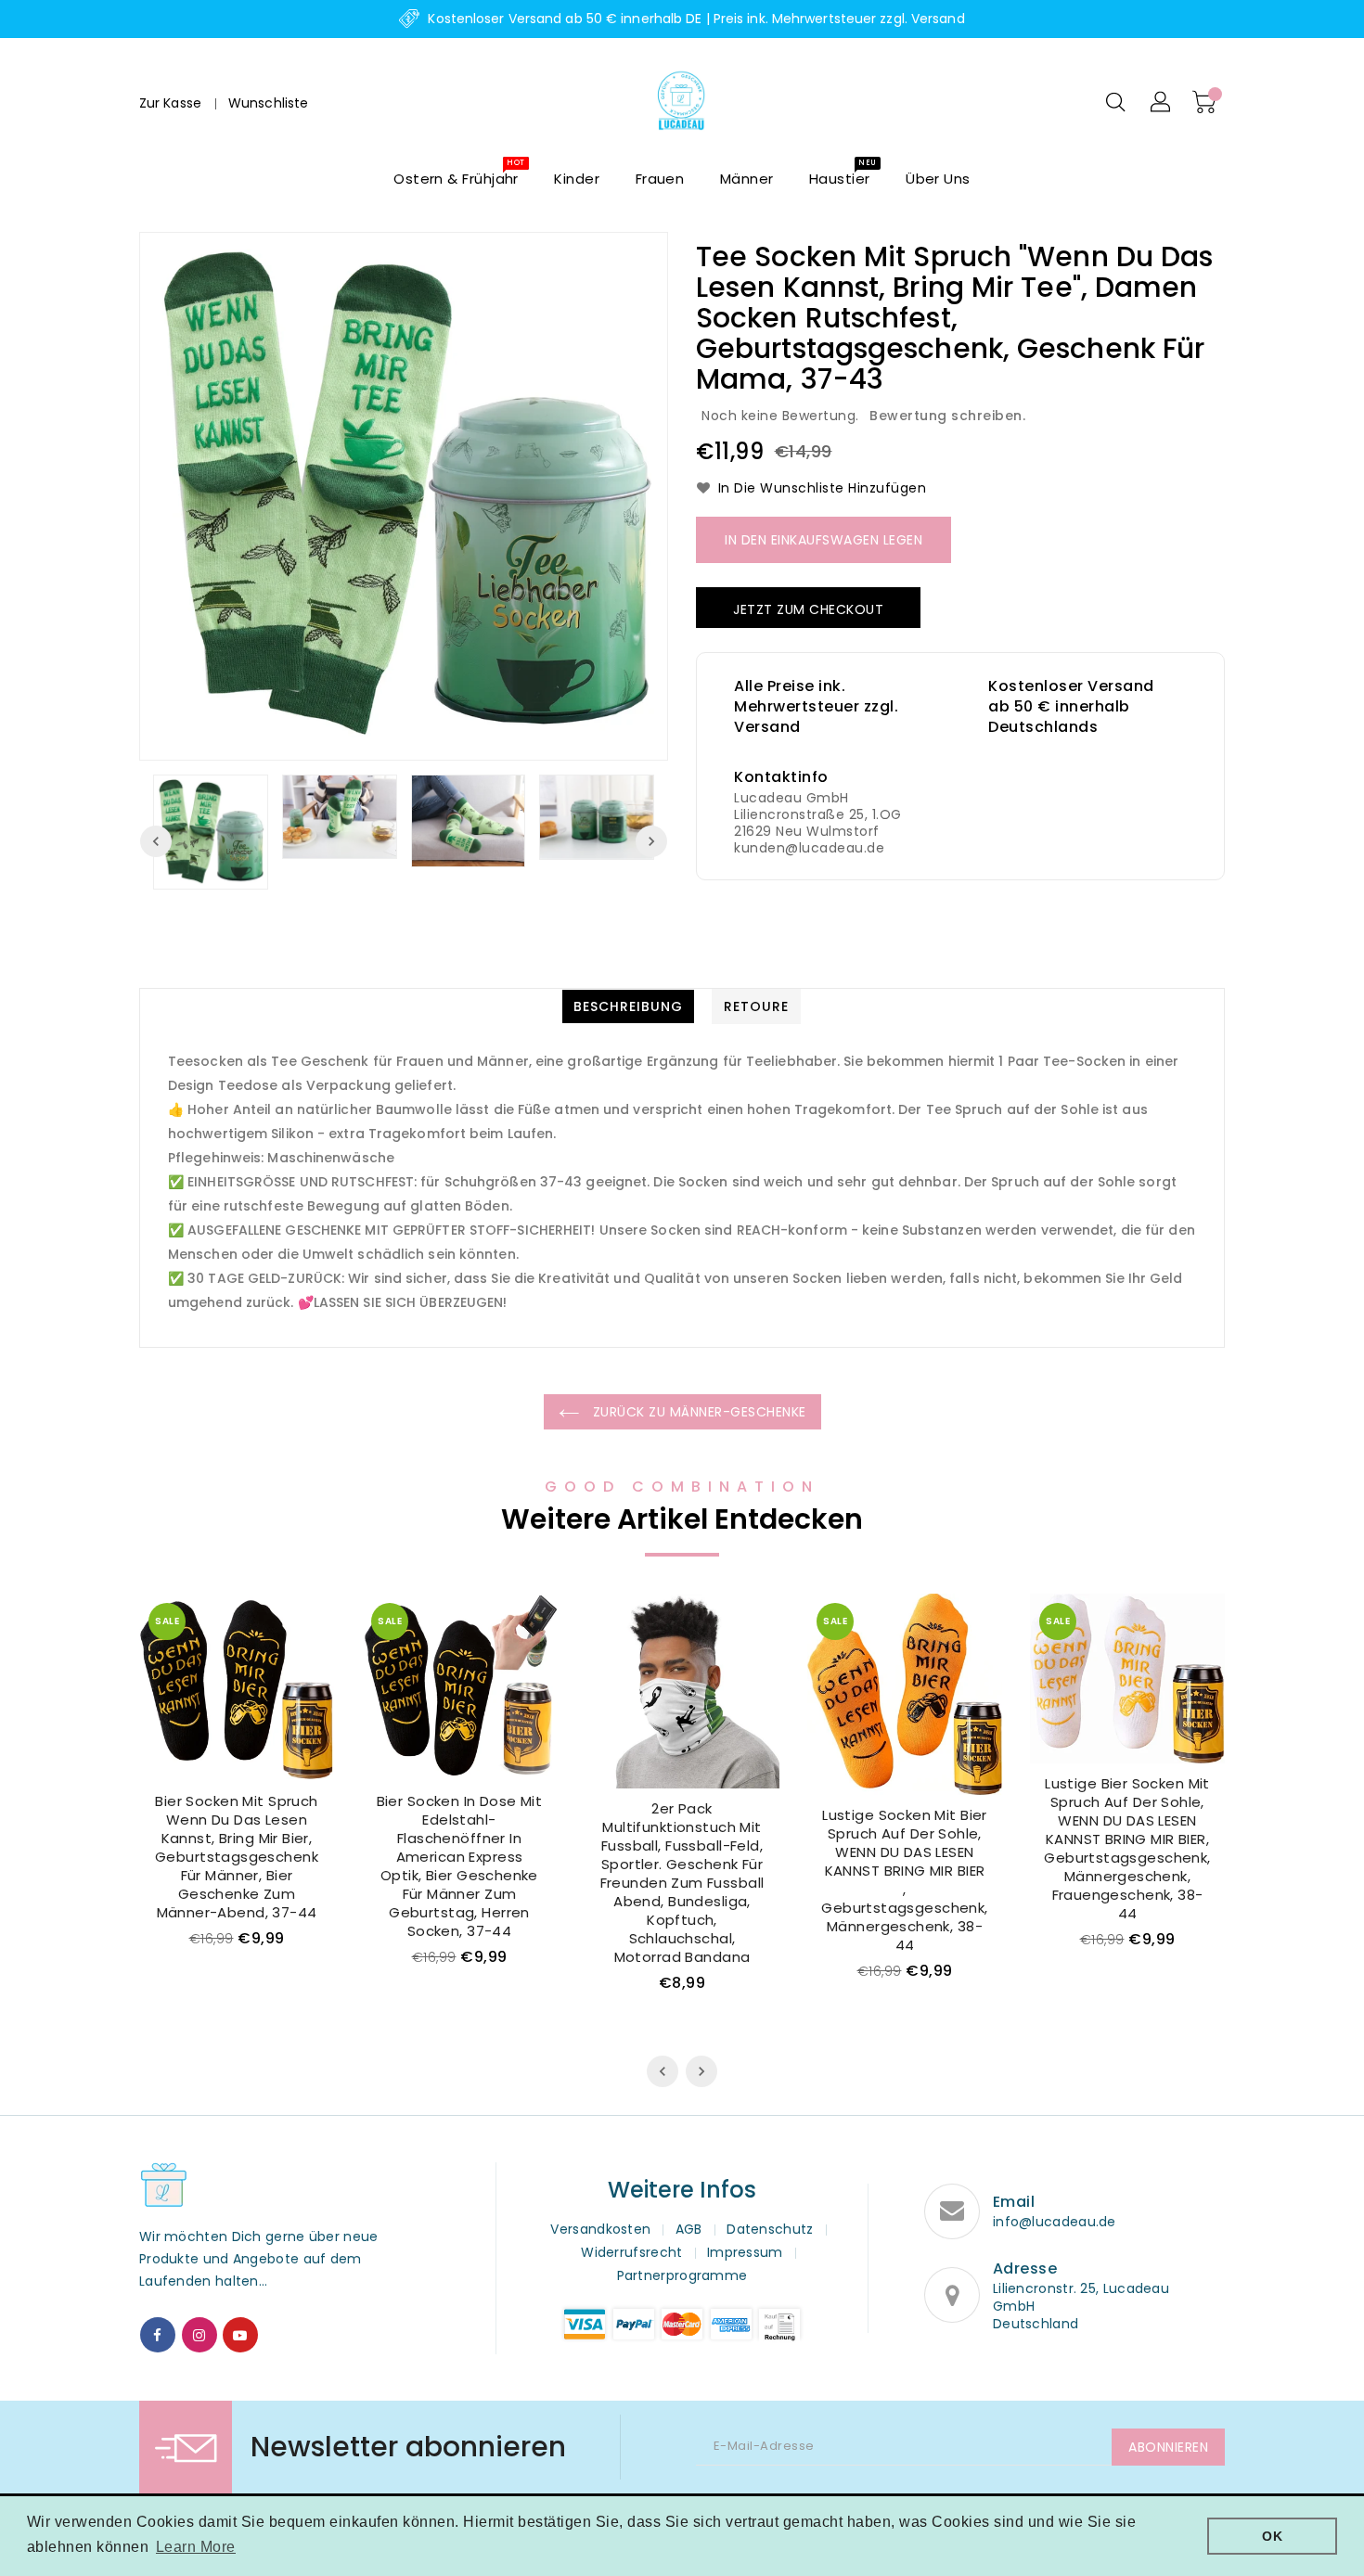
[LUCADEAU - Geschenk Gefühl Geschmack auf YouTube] (240, 2335)
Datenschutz (770, 2229)
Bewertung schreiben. (947, 416)
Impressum (745, 2252)
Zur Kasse (170, 103)
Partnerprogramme (682, 2275)
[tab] (628, 1006)
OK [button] (1272, 2536)
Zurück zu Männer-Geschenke (697, 1412)
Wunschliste (268, 103)
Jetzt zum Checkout (808, 609)
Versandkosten (600, 2229)
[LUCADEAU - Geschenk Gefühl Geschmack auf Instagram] (199, 2335)
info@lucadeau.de (1055, 2222)
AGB (689, 2229)
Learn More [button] (196, 2547)
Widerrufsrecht (631, 2252)
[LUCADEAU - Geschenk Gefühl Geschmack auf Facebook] (158, 2335)
